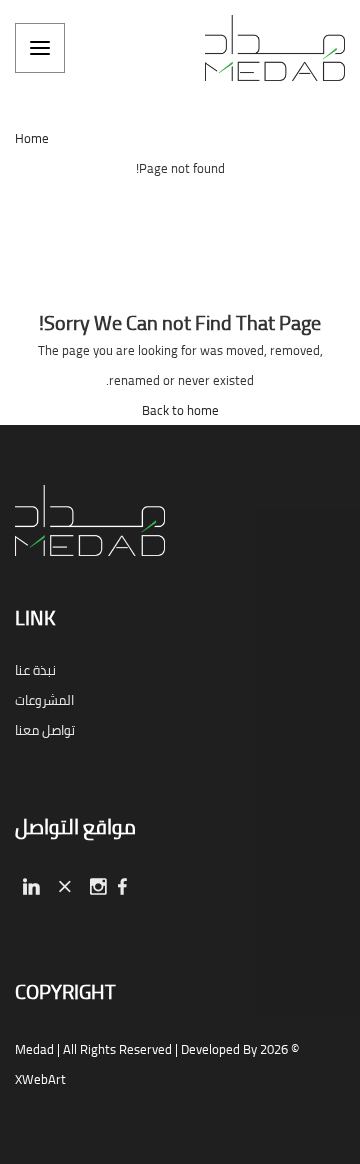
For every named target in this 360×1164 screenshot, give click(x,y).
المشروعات (44, 700)
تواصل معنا (45, 730)
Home (32, 138)
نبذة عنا (35, 670)
